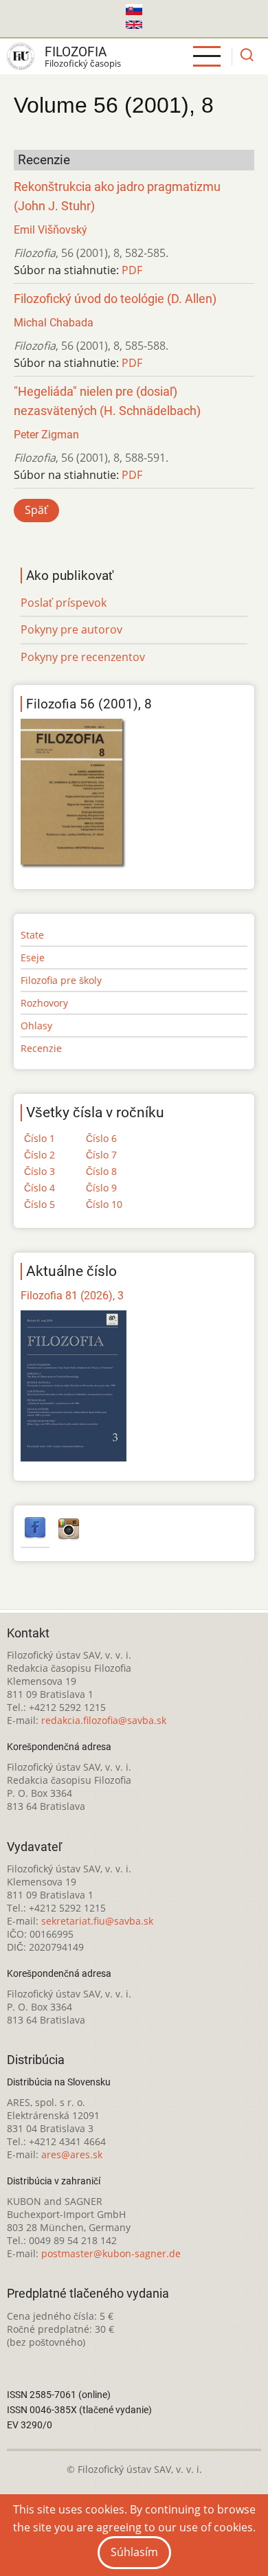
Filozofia (76, 52)
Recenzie (41, 1048)
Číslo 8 (101, 1171)
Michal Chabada (54, 323)
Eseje (33, 957)
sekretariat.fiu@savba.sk (97, 1921)
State (32, 935)
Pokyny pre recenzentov (83, 657)
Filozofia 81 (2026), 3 (72, 1296)
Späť (36, 510)
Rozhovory (44, 1003)
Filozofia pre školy (61, 980)
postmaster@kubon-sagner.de (111, 2253)
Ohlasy (36, 1026)
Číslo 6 (101, 1138)
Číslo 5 (40, 1204)
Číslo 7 (101, 1155)
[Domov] (21, 56)
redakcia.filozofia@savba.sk (104, 1720)
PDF (132, 270)
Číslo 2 (40, 1155)
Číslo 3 (40, 1171)
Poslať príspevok (64, 603)
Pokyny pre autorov (71, 629)
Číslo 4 (40, 1188)
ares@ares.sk (72, 2154)
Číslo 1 (40, 1138)
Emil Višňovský (51, 230)
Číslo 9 (101, 1188)
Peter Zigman (46, 435)
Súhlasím (134, 2552)
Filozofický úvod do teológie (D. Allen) (115, 299)
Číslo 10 (104, 1204)
